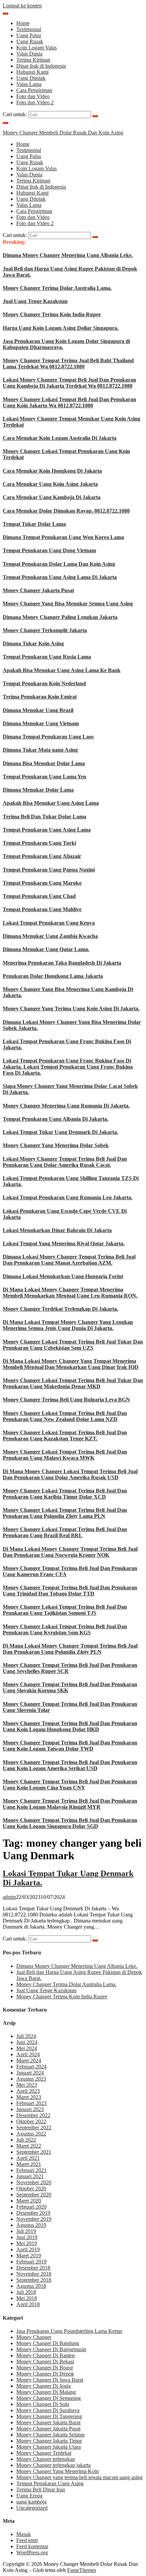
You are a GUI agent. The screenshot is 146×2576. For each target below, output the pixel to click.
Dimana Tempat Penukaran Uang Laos (48, 737)
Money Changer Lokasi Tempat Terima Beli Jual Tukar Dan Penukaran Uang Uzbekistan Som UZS (73, 1345)
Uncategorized (32, 2508)
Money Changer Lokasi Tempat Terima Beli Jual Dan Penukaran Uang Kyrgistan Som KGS (65, 1629)
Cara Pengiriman (34, 90)
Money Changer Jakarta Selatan (50, 2435)
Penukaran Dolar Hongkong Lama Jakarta (53, 976)
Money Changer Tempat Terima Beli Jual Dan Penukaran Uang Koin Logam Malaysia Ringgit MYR (70, 1804)
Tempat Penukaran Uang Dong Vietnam (49, 550)
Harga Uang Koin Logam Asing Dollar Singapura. (61, 328)
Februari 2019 (31, 2262)
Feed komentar (32, 2546)
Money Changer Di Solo (43, 2404)
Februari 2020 (31, 2207)
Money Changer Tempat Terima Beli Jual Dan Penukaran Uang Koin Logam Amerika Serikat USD (70, 1765)
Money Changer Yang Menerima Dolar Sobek (56, 1145)
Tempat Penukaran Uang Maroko (42, 883)
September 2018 (34, 2280)
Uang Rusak (30, 41)
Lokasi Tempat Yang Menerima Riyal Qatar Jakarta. (64, 1243)
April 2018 (28, 2304)
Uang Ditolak (31, 78)
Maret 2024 (29, 2060)
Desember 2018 (33, 2268)
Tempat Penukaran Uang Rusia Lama (47, 657)
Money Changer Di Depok (45, 2374)
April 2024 (28, 2054)
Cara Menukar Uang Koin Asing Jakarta (50, 484)
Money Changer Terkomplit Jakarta (45, 630)
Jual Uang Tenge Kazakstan (35, 301)
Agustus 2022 (31, 2134)
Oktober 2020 (31, 2188)
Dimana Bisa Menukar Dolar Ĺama (44, 763)
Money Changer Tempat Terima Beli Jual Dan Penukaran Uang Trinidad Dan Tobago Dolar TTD (70, 1591)
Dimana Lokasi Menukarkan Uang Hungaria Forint (63, 1276)
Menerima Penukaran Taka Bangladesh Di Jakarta (62, 963)
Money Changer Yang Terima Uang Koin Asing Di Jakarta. (71, 1008)
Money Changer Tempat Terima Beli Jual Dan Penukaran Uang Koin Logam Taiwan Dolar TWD (70, 1746)
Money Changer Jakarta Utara (49, 2447)
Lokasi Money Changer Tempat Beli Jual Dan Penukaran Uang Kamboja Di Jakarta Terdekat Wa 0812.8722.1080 (69, 383)
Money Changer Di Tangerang (49, 2416)
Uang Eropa (29, 2496)
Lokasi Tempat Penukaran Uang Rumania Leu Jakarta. (68, 1197)
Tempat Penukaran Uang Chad (39, 896)
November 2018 (34, 2274)
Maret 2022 (29, 2146)
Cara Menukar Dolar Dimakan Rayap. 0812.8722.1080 (66, 511)
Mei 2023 (27, 2085)
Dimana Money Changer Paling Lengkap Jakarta (60, 617)
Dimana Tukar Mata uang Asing (40, 750)
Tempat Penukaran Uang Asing (50, 2483)
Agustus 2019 (31, 2225)
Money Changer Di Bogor (45, 2368)
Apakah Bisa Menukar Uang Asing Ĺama (51, 803)
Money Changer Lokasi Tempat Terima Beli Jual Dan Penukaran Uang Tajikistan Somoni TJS (65, 1610)
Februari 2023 (31, 2103)
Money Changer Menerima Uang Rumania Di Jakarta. (66, 1106)
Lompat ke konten (22, 6)
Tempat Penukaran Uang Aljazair (42, 856)
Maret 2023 (29, 2097)
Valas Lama (29, 84)
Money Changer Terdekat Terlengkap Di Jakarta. (60, 1309)
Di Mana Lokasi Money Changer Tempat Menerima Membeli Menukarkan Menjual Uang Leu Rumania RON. (70, 1293)
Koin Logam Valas (36, 48)
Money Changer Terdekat (44, 2453)
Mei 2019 (27, 2243)
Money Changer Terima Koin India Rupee (52, 314)
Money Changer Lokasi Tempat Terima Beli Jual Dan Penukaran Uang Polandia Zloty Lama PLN (65, 1513)
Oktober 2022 (31, 2121)
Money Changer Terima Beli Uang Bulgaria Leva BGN (66, 1400)
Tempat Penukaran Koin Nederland (44, 683)
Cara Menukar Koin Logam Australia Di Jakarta (60, 438)
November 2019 (34, 2219)
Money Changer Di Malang (46, 2392)
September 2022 (34, 2128)
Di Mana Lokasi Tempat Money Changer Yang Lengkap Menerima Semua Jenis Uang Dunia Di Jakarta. (68, 1325)
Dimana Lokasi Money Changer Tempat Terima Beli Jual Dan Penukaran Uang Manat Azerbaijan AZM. (69, 1260)
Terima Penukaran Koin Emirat (40, 697)
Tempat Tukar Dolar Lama (34, 524)
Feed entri (27, 2540)
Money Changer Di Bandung (48, 2343)
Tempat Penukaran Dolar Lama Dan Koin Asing (59, 564)
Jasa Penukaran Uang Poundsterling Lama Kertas (69, 2331)
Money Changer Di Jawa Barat (50, 2380)
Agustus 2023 (31, 2079)
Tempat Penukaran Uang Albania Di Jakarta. (56, 1119)
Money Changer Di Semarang (49, 2398)
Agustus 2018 (31, 2286)
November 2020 (34, 2182)
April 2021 (28, 2158)
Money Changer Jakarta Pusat (38, 590)
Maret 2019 (29, 2256)
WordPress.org (32, 2552)
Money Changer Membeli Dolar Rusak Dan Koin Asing (63, 133)
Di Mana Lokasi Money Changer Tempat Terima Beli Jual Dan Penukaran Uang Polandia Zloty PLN (70, 1649)
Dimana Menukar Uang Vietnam (41, 723)
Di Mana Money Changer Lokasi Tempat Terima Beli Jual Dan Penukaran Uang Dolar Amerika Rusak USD (70, 1474)
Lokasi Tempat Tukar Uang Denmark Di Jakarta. (60, 1132)
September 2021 (34, 2152)
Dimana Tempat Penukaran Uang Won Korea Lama (63, 537)
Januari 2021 (30, 2176)
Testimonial (29, 29)
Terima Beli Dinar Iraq (41, 2489)
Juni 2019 (27, 2237)
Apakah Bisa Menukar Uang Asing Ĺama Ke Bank (62, 670)
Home (23, 23)
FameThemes (82, 2570)
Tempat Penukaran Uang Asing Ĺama (47, 830)
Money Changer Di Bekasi (45, 2362)
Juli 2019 (26, 2231)
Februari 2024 (31, 2067)
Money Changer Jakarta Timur (49, 2441)
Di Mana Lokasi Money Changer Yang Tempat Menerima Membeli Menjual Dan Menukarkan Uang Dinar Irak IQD (71, 1364)
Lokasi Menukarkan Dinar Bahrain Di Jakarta (57, 1230)
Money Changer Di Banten (45, 2355)
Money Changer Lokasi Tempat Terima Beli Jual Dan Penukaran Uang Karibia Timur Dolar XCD (65, 1494)
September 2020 (34, 2195)
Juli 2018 (26, 2292)
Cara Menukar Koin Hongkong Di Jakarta (52, 471)
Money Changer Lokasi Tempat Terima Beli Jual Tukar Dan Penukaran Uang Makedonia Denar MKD (73, 1383)
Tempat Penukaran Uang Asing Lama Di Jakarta (60, 577)
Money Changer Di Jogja (43, 2386)
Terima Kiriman (33, 60)
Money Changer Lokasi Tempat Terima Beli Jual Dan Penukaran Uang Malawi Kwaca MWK (65, 1455)
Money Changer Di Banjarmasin (51, 2349)
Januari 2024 (30, 2073)
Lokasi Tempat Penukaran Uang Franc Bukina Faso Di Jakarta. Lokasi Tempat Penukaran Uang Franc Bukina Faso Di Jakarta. (68, 1067)
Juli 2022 (26, 2140)
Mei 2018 (27, 2298)
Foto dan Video (33, 96)
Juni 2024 (27, 2042)
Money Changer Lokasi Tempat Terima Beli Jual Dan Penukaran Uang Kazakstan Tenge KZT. (65, 1435)
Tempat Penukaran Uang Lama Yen (44, 777)
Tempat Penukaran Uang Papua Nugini (49, 870)
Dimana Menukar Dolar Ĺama (38, 790)
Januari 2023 (30, 2109)
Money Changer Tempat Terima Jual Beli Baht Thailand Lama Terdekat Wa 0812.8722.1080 (68, 363)
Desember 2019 (33, 2213)
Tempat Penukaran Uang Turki (39, 843)
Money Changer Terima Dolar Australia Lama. (57, 288)
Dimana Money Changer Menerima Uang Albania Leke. (68, 255)
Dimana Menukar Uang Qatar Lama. (46, 949)
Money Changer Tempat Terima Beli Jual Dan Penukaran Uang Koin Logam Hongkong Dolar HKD (70, 1726)
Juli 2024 (26, 2036)
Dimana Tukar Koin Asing (33, 643)
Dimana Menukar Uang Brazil (38, 710)
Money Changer (34, 2337)
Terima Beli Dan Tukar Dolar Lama (44, 817)
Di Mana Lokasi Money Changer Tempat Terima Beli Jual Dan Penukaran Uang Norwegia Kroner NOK (70, 1552)
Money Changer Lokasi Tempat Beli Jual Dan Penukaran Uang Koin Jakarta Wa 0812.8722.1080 (69, 402)
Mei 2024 (27, 2048)
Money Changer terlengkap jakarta (53, 2465)
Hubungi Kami (32, 72)
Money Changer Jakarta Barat (48, 2422)
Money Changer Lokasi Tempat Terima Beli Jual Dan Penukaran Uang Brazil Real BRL (65, 1532)
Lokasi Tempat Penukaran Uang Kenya (49, 923)
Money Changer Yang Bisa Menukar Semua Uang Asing (68, 604)
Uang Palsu (29, 35)
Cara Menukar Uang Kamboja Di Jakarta (52, 497)
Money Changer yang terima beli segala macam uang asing (79, 2477)
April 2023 (28, 2091)
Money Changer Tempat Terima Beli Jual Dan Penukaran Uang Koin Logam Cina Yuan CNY (70, 1785)
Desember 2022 (33, 2115)
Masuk (24, 2534)
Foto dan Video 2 (35, 102)
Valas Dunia (29, 54)
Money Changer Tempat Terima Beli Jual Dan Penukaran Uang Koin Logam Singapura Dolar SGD (70, 1823)
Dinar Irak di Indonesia (41, 66)
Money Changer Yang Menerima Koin (58, 2471)
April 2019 (28, 2249)
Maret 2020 (29, 2201)
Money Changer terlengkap (46, 2459)
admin (9, 1897)
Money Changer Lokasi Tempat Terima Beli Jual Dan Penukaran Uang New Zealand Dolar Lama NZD (65, 1416)
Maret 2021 (29, 2164)
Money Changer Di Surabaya (48, 2410)
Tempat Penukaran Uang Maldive (42, 909)
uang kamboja (31, 2502)
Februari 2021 (31, 2170)
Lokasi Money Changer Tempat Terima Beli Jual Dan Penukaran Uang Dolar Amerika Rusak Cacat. (65, 1162)
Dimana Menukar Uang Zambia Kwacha (50, 936)
